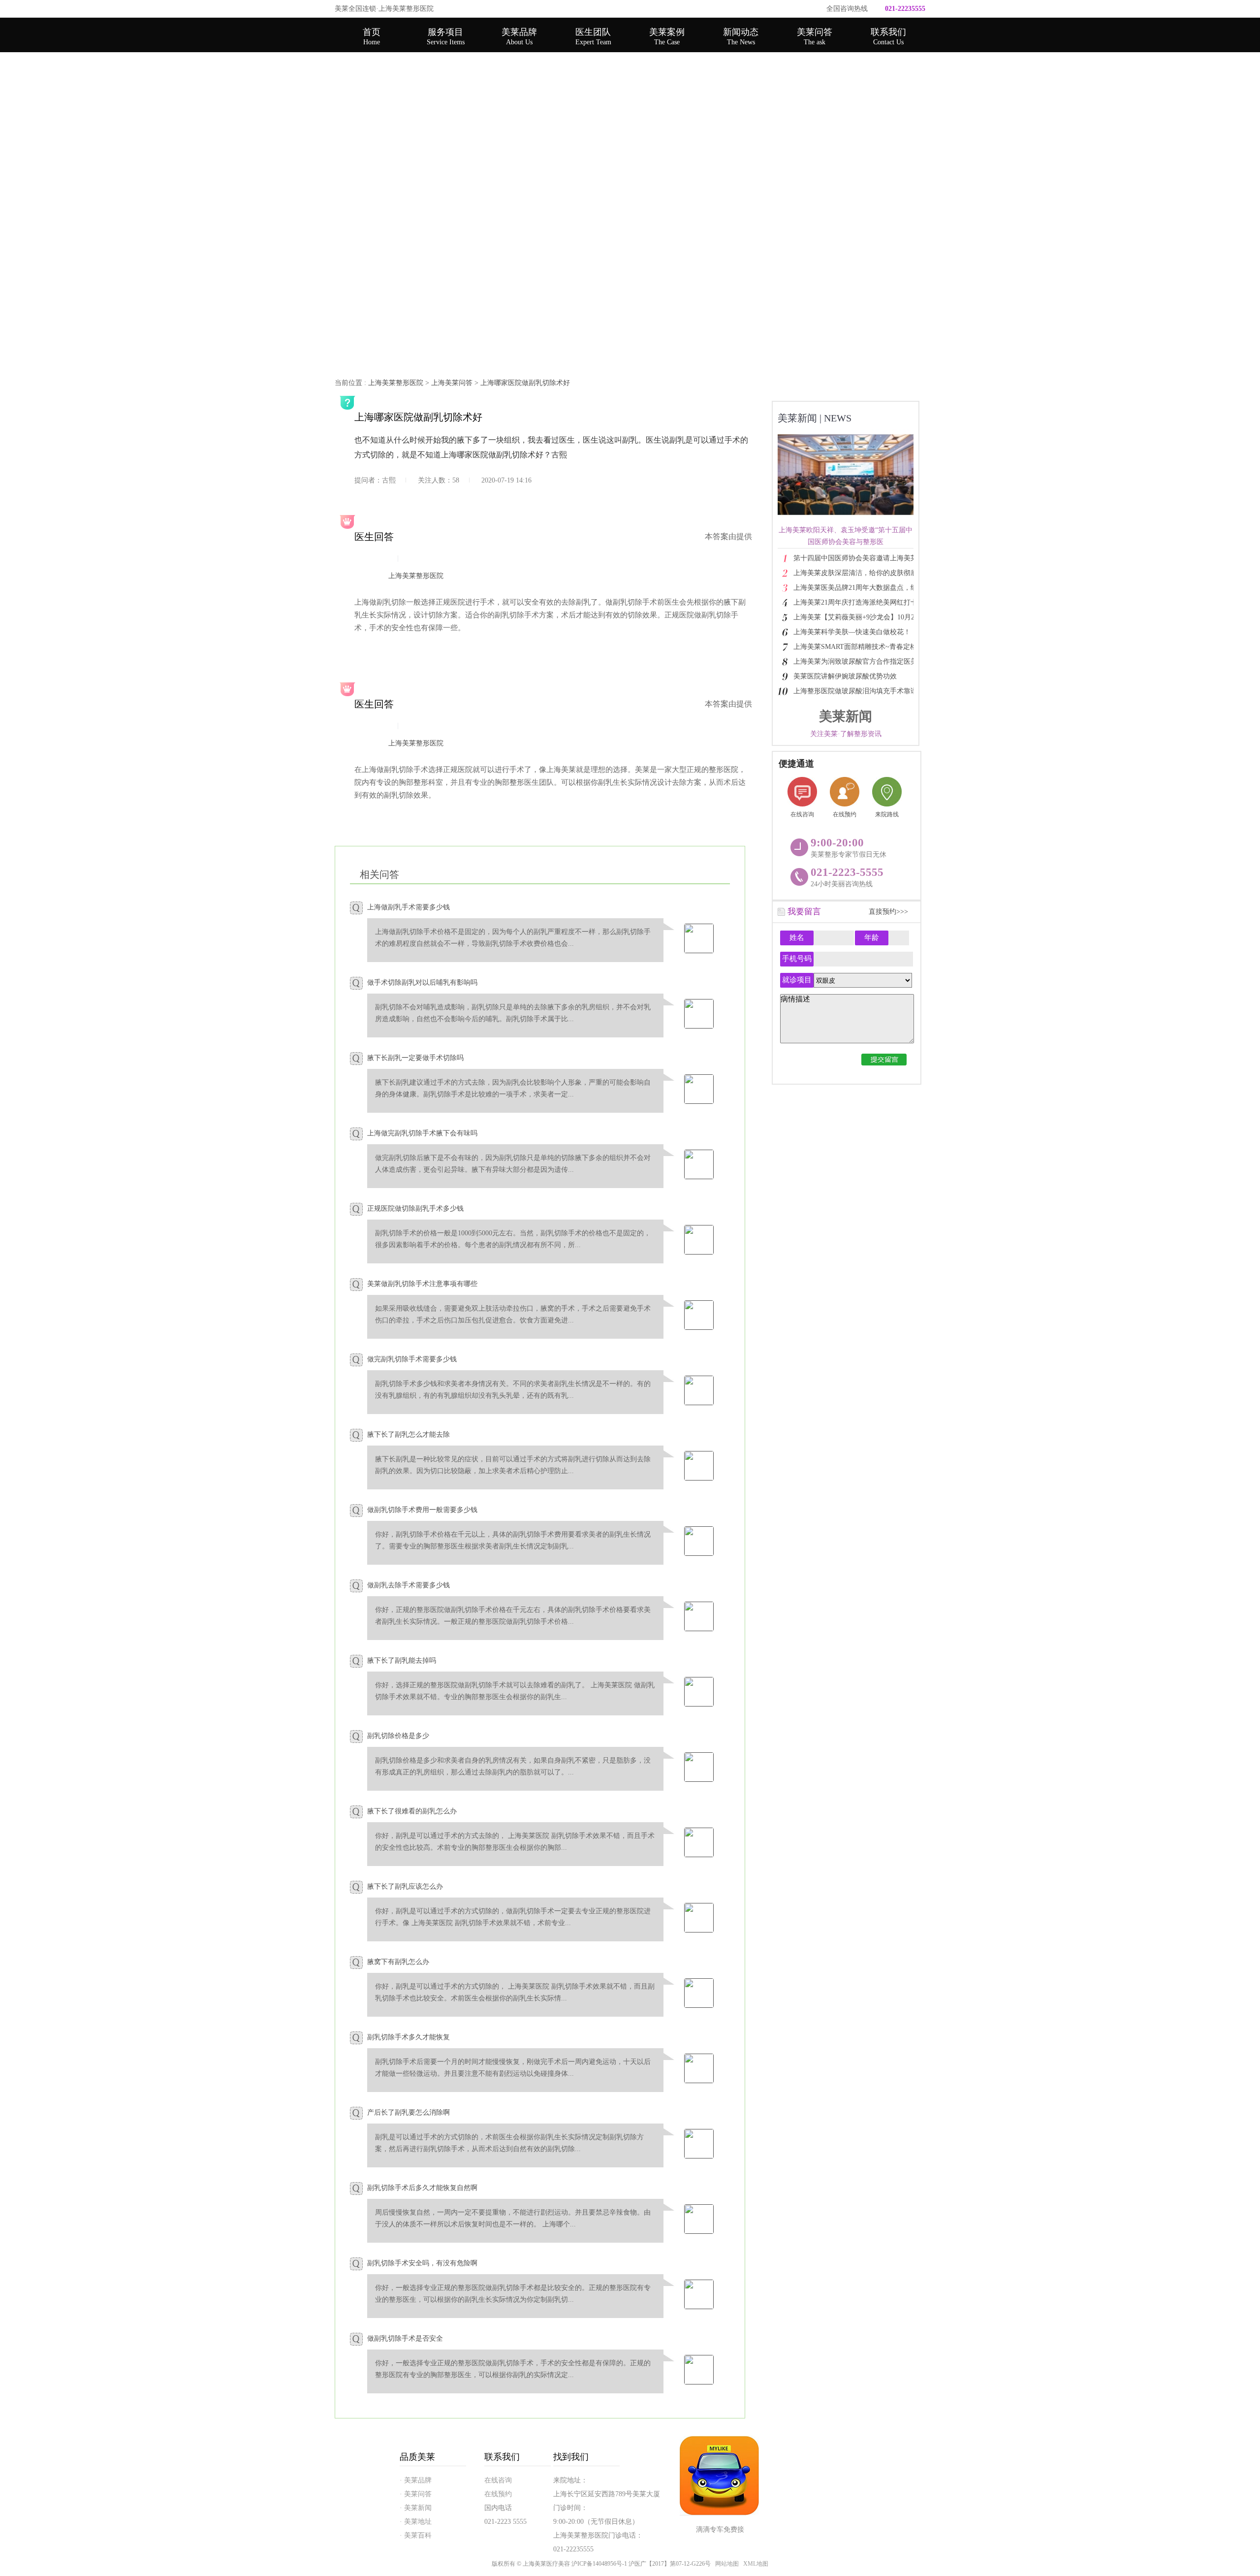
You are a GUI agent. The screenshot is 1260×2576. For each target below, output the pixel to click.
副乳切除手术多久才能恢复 (409, 2037)
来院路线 (887, 814)
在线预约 (845, 814)
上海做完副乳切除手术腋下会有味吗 (422, 1133)
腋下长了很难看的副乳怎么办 (412, 1811)
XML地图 (756, 2564)
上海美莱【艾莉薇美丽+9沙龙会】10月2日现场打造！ (869, 617)
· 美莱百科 (416, 2535)
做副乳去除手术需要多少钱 (409, 1585)
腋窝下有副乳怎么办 (398, 1962)
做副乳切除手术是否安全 (405, 2338)
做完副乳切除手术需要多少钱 (412, 1359)
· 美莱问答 (416, 2494)
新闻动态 (741, 36)
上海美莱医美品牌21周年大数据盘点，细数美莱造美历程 (869, 588)
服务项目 (446, 36)
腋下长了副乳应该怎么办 (405, 1886)
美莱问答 (815, 36)
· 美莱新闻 (416, 2508)
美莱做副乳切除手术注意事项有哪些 (422, 1284)
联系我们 (888, 36)
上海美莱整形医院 (396, 383)
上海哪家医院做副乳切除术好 (525, 383)
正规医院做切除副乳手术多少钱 (415, 1208)
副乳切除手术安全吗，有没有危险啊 (422, 2263)
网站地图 (727, 2564)
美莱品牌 (519, 36)
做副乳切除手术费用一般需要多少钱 (422, 1510)
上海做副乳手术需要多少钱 (409, 907)
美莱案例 (667, 36)
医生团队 (593, 36)
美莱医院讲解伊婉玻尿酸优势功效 (845, 676)
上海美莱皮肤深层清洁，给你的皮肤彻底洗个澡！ (869, 573)
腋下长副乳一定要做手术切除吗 (415, 1058)
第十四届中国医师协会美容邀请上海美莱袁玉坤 (866, 558)
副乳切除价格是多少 (398, 1736)
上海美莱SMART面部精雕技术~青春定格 (855, 647)
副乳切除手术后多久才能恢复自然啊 (422, 2188)
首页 (372, 36)
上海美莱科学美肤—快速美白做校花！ (852, 632)
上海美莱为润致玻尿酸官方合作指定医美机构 (862, 661)
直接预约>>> (888, 912)
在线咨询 (802, 814)
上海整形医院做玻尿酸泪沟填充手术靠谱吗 (859, 691)
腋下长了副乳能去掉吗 (402, 1660)
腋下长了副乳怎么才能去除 (409, 1434)
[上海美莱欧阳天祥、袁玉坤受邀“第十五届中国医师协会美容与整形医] (851, 518)
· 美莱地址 (416, 2522)
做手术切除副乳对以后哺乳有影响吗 (422, 982)
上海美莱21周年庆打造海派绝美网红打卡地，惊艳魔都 (869, 602)
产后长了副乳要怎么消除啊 (409, 2112)
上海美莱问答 (452, 383)
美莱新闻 (815, 418)
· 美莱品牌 (416, 2480)
